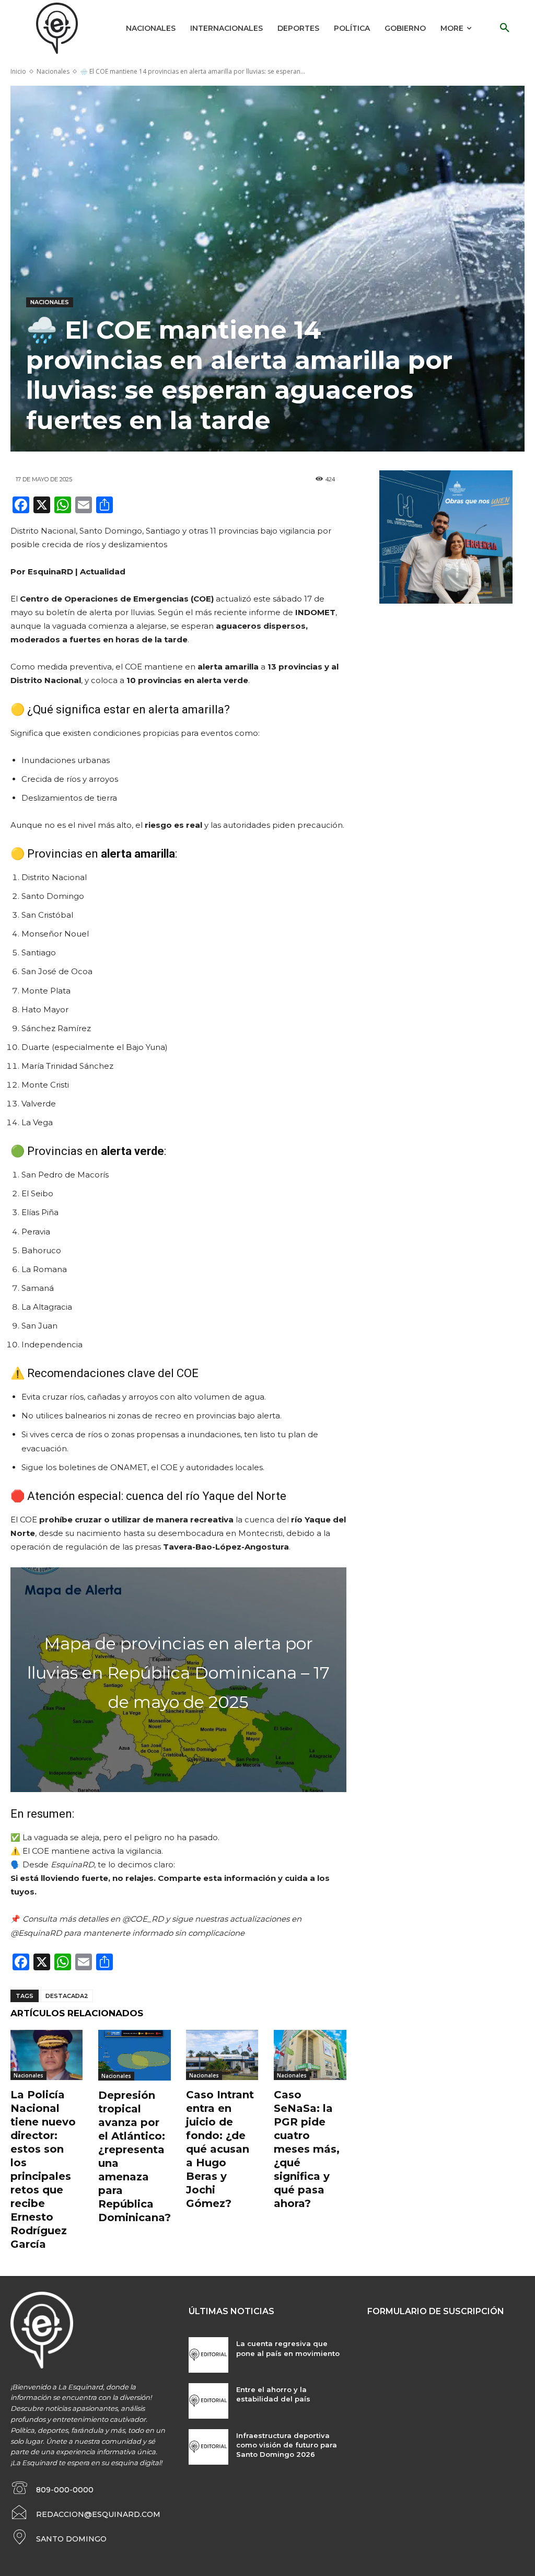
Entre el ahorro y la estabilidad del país (273, 2394)
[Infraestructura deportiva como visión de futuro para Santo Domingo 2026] (208, 2447)
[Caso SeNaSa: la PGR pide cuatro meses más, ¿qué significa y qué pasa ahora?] (310, 2055)
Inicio (18, 71)
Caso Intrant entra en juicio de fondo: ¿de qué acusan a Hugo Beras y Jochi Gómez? (220, 2149)
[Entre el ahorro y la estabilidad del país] (208, 2401)
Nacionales (53, 71)
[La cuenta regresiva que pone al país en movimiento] (208, 2355)
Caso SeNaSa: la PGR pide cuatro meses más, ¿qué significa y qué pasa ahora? (307, 2149)
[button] (505, 28)
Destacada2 (67, 1996)
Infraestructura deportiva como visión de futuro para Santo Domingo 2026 (287, 2445)
